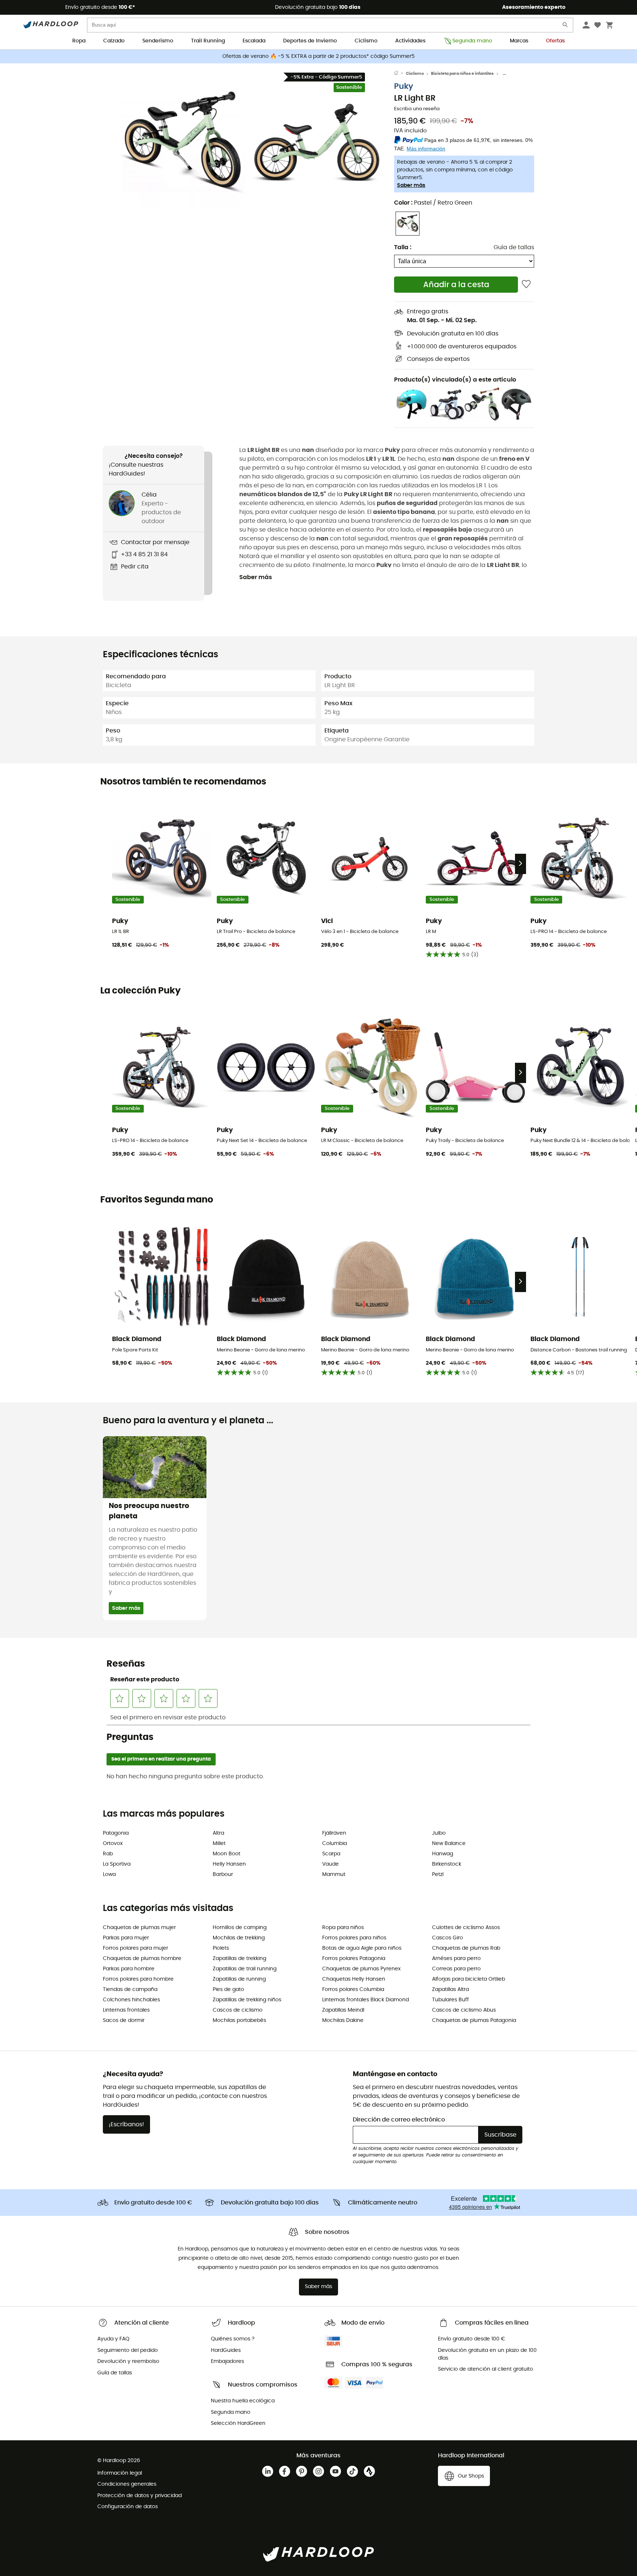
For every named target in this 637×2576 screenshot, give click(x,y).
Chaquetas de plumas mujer (139, 1928)
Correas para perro (456, 1969)
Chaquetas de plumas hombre (142, 1959)
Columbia (335, 1844)
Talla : (403, 247)
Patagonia (116, 1833)
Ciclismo (366, 41)
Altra (218, 1833)
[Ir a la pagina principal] (400, 74)
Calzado (114, 41)
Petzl (438, 1874)
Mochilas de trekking (239, 1938)
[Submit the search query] (565, 26)
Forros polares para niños (354, 1938)
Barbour (223, 1874)
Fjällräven (334, 1833)
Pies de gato (228, 1990)
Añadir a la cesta (456, 285)
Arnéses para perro (456, 1959)
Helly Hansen (229, 1864)
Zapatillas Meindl (343, 2010)
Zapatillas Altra (450, 1990)
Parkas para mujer (126, 1938)
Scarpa (331, 1854)
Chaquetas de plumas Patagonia (474, 2020)
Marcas (519, 41)
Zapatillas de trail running (245, 1969)
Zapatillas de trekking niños (247, 2000)
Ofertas (555, 41)
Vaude (330, 1864)
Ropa (79, 41)
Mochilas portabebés (239, 2020)
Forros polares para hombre (138, 1979)
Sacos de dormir (124, 2020)
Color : (433, 203)
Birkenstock (447, 1864)
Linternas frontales (126, 2010)
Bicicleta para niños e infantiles (462, 74)
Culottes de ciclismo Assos (466, 1928)
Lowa (109, 1874)
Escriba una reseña (417, 109)
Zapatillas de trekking (239, 1959)
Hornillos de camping (240, 1928)
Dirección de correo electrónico (399, 2120)
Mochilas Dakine (343, 2020)
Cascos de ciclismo (238, 2010)
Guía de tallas (514, 247)
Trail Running (208, 41)
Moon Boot (227, 1854)
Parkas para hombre (129, 1969)
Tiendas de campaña (130, 1990)
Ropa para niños (343, 1928)
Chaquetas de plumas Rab (466, 1948)
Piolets (221, 1948)
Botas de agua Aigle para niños (362, 1948)
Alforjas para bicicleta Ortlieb (469, 1979)
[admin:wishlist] (526, 284)
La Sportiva (117, 1864)
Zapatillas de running (239, 1979)
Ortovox (113, 1844)
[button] (182, 143)
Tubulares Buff (450, 2000)
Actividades (410, 41)
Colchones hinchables (131, 2000)
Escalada (254, 41)
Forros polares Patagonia (354, 1959)
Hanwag (443, 1854)
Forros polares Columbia (353, 1990)
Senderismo (158, 41)
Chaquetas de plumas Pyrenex (361, 1969)
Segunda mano (472, 41)
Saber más (411, 185)
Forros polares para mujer (135, 1948)
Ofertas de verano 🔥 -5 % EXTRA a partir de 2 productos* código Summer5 (318, 56)
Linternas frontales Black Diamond (366, 2000)
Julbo (439, 1833)
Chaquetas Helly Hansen (354, 1979)
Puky (404, 86)
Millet (219, 1844)
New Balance (449, 1844)
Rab (108, 1854)
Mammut (334, 1874)
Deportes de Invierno (310, 41)
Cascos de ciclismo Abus (464, 2010)
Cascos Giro (448, 1938)
